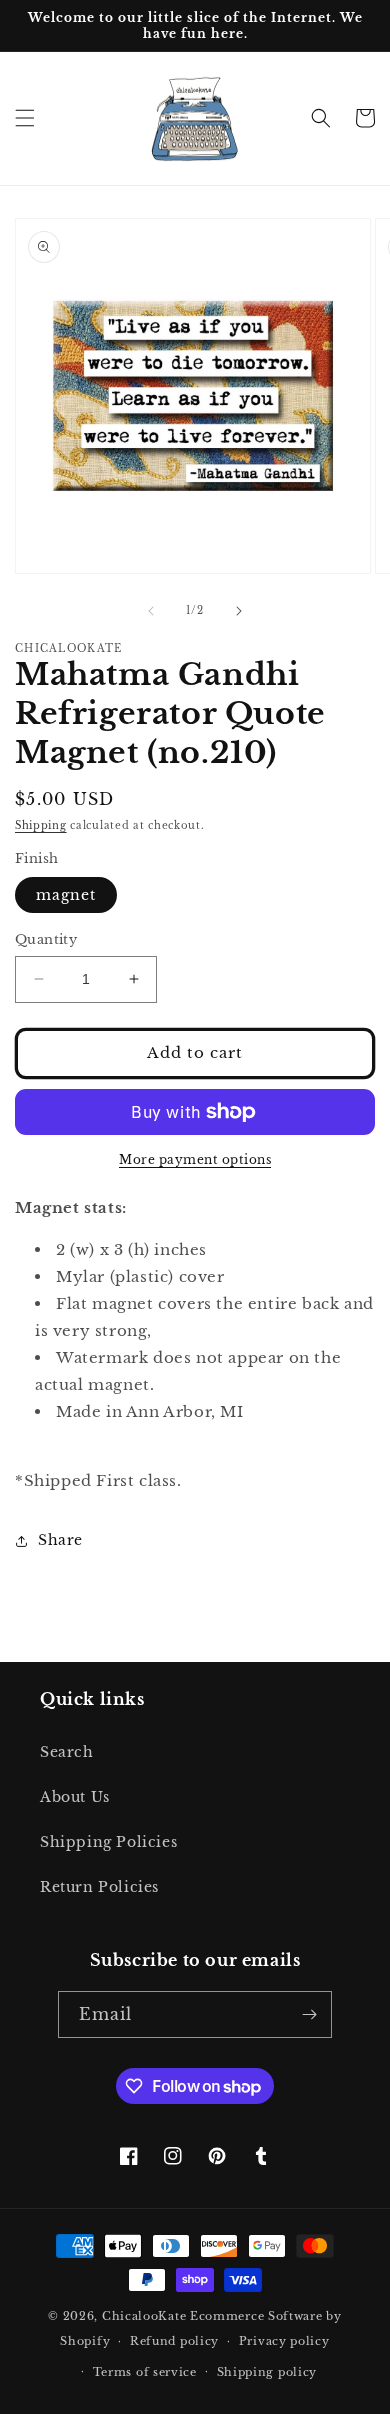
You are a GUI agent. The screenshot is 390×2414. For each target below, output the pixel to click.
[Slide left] (151, 611)
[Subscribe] (309, 2014)
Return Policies (99, 1887)
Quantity (46, 939)
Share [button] (60, 1540)
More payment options (195, 1159)
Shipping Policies (108, 1842)
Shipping (41, 825)
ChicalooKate (144, 2316)
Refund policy (174, 2341)
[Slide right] (239, 611)
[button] (25, 118)
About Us (75, 1797)
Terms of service (145, 2372)
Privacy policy (284, 2341)
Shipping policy (267, 2372)
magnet (66, 895)
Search (67, 1752)
